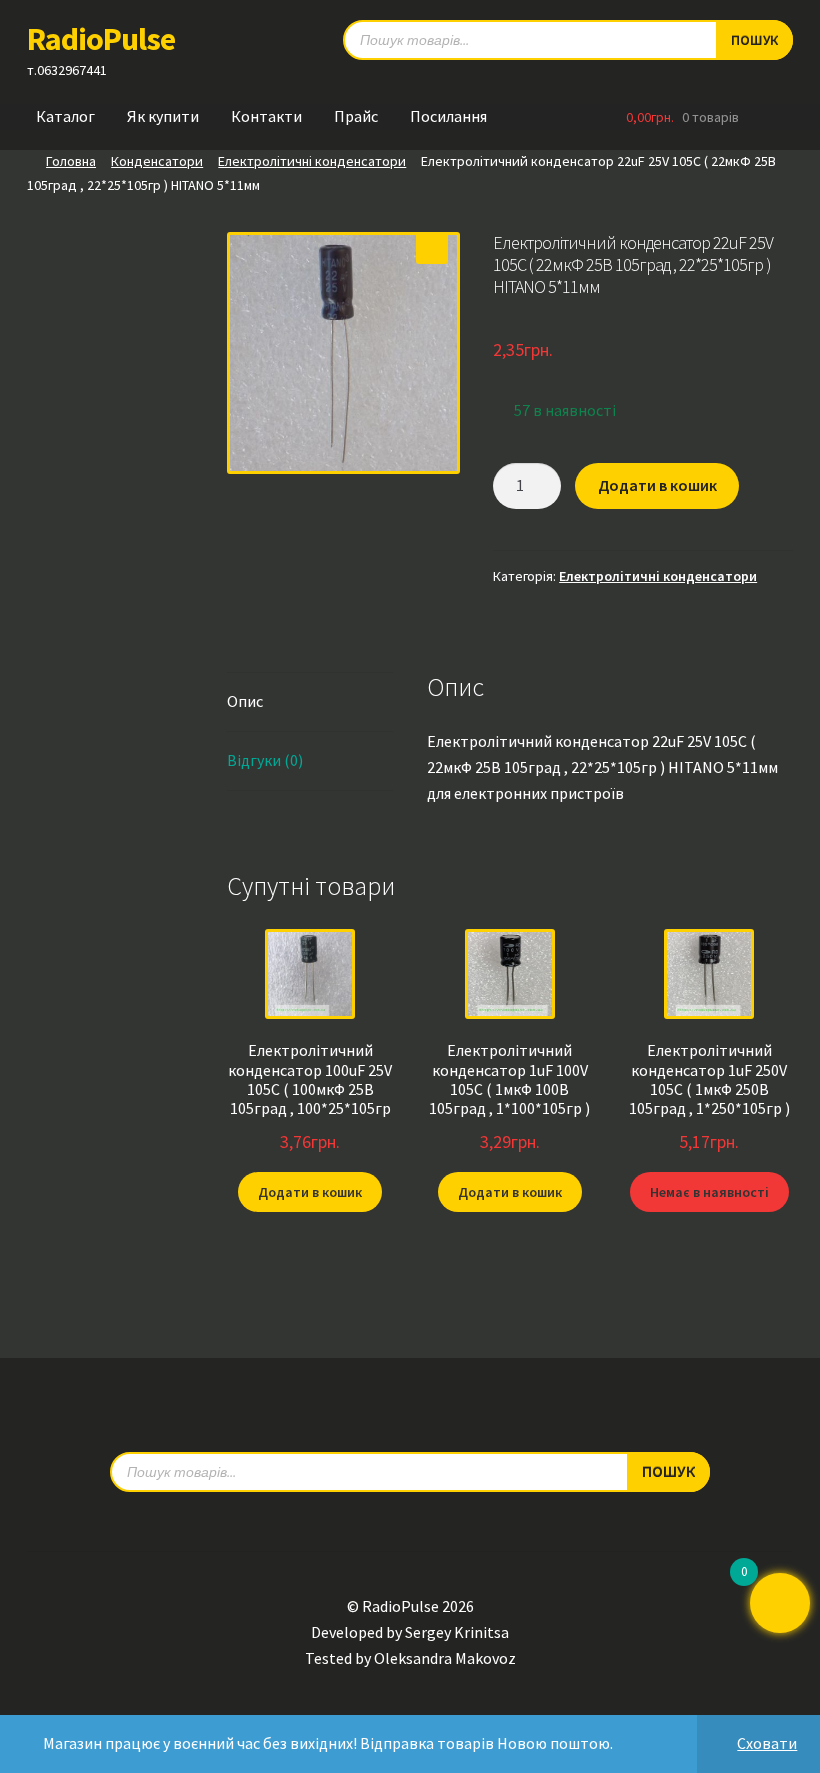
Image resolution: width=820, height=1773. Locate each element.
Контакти (266, 116)
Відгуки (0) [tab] (265, 760)
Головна (71, 161)
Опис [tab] (245, 701)
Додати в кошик (657, 485)
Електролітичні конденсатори (312, 161)
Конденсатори (157, 161)
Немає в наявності (709, 1192)
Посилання (448, 116)
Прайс (356, 116)
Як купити (163, 116)
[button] (432, 248)
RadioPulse (101, 39)
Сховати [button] (767, 1743)
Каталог (65, 116)
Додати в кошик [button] (310, 1192)
